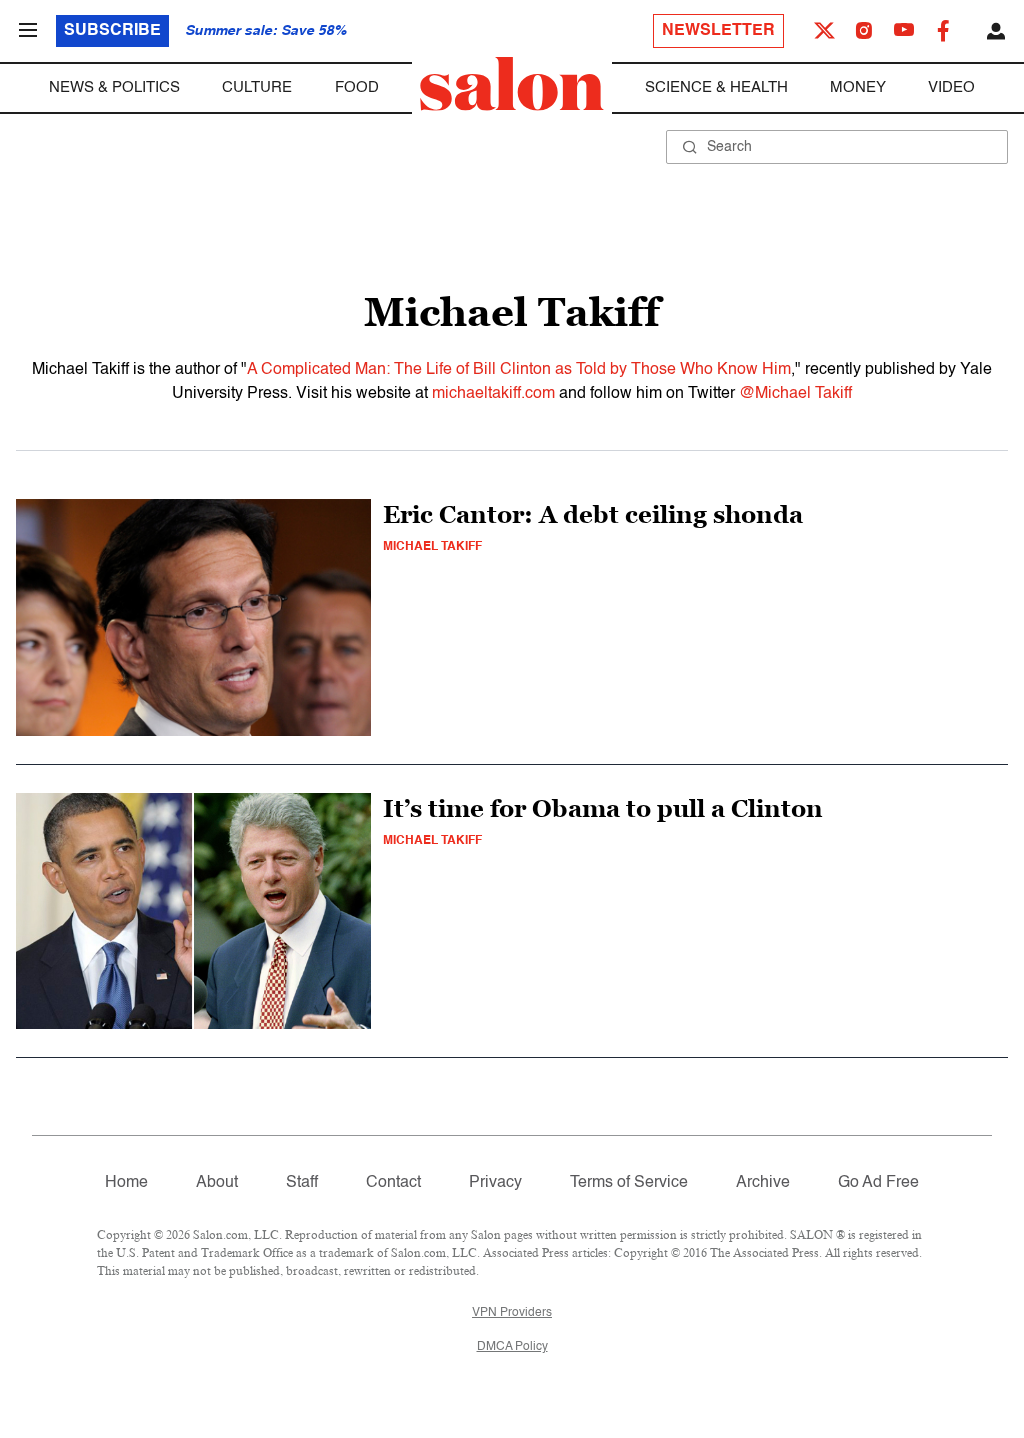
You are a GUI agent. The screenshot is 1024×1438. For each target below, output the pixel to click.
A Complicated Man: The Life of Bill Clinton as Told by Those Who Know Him (519, 370)
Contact (393, 1183)
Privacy (495, 1183)
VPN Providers (512, 1313)
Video (951, 87)
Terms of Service (629, 1183)
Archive (763, 1183)
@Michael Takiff (795, 394)
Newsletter (718, 31)
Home (126, 1183)
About (217, 1183)
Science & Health (716, 87)
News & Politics (114, 87)
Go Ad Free (878, 1183)
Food (357, 87)
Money (858, 87)
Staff (302, 1183)
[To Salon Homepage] (512, 84)
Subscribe (112, 31)
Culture (257, 87)
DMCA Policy (512, 1347)
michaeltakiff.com (493, 394)
